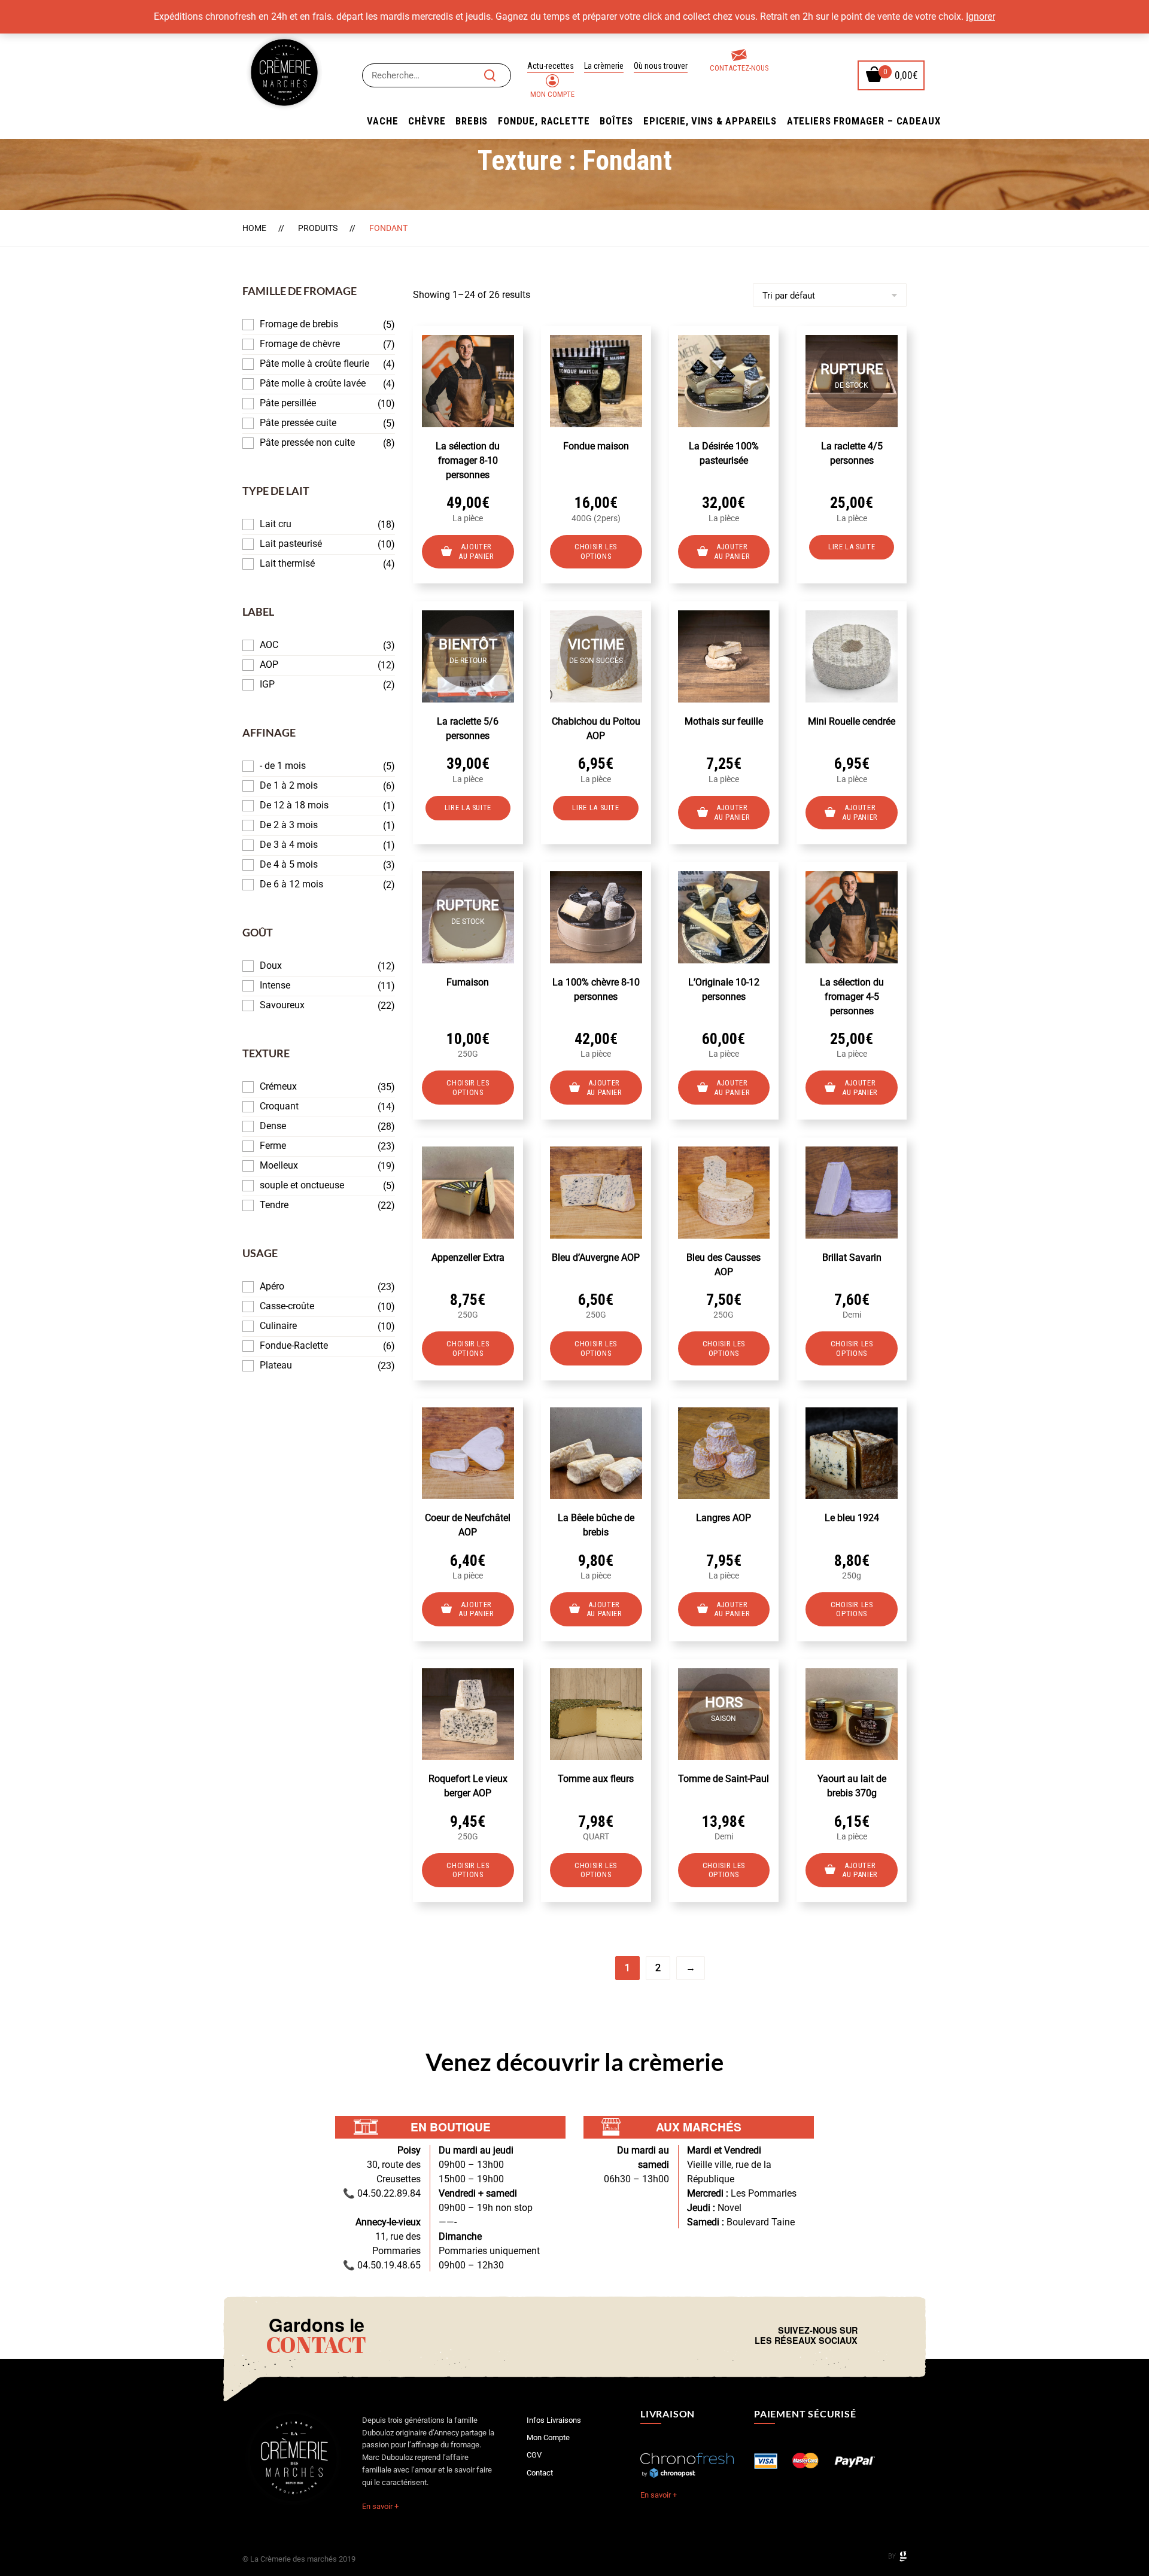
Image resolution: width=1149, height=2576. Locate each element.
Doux (271, 965)
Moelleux (279, 1165)
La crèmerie (604, 66)
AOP (269, 664)
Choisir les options (596, 551)
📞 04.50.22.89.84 (382, 2193)
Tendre (274, 1205)
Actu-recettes (551, 66)
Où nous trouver (661, 66)
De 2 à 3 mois (289, 825)
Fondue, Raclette (544, 121)
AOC (269, 645)
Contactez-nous (739, 68)
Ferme (273, 1146)
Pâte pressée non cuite (307, 442)
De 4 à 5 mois (289, 864)
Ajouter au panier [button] (476, 551)
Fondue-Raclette (294, 1345)
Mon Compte (552, 94)
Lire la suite (852, 547)
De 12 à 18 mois (294, 805)
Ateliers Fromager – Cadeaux (864, 121)
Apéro (272, 1286)
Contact (540, 2473)
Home (254, 228)
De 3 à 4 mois (289, 845)
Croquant (279, 1106)
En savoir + (380, 2506)
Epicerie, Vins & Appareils (710, 121)
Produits (318, 228)
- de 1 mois (283, 766)
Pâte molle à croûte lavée (313, 383)
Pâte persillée (288, 403)
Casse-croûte (287, 1306)
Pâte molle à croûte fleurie (314, 364)
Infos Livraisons (554, 2420)
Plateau (276, 1365)
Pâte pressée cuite (298, 423)
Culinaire (278, 1326)
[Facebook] (870, 2335)
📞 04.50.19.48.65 (382, 2265)
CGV (534, 2455)
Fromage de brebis (299, 324)
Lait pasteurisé (291, 544)
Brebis (472, 121)
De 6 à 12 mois (291, 884)
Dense (273, 1126)
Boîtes (616, 121)
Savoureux (282, 1005)
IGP (267, 684)
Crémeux (278, 1086)
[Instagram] (879, 2335)
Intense (275, 985)
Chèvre (427, 121)
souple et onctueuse (302, 1185)
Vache (382, 121)
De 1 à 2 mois (289, 785)
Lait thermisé (287, 563)
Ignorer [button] (981, 16)
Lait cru (276, 524)
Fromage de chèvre (300, 344)
